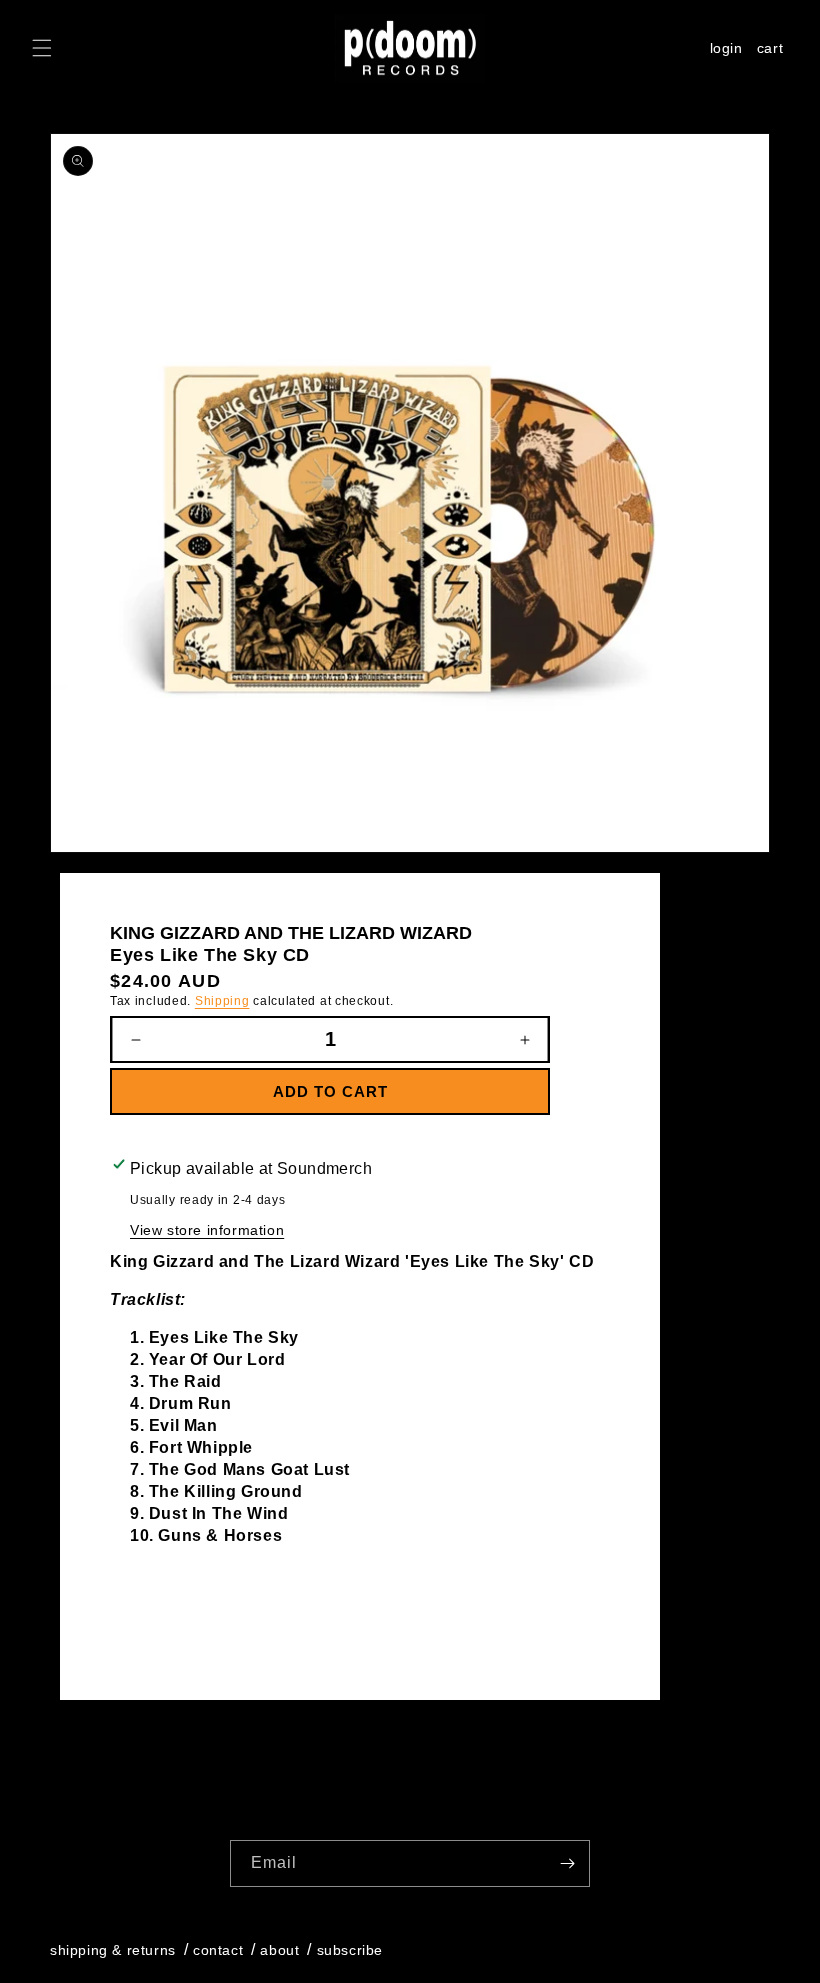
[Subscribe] (567, 1863)
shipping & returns (113, 1950)
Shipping (222, 1001)
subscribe (350, 1950)
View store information (207, 1230)
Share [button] (153, 1623)
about (279, 1950)
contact (218, 1950)
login (726, 48)
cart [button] (773, 50)
